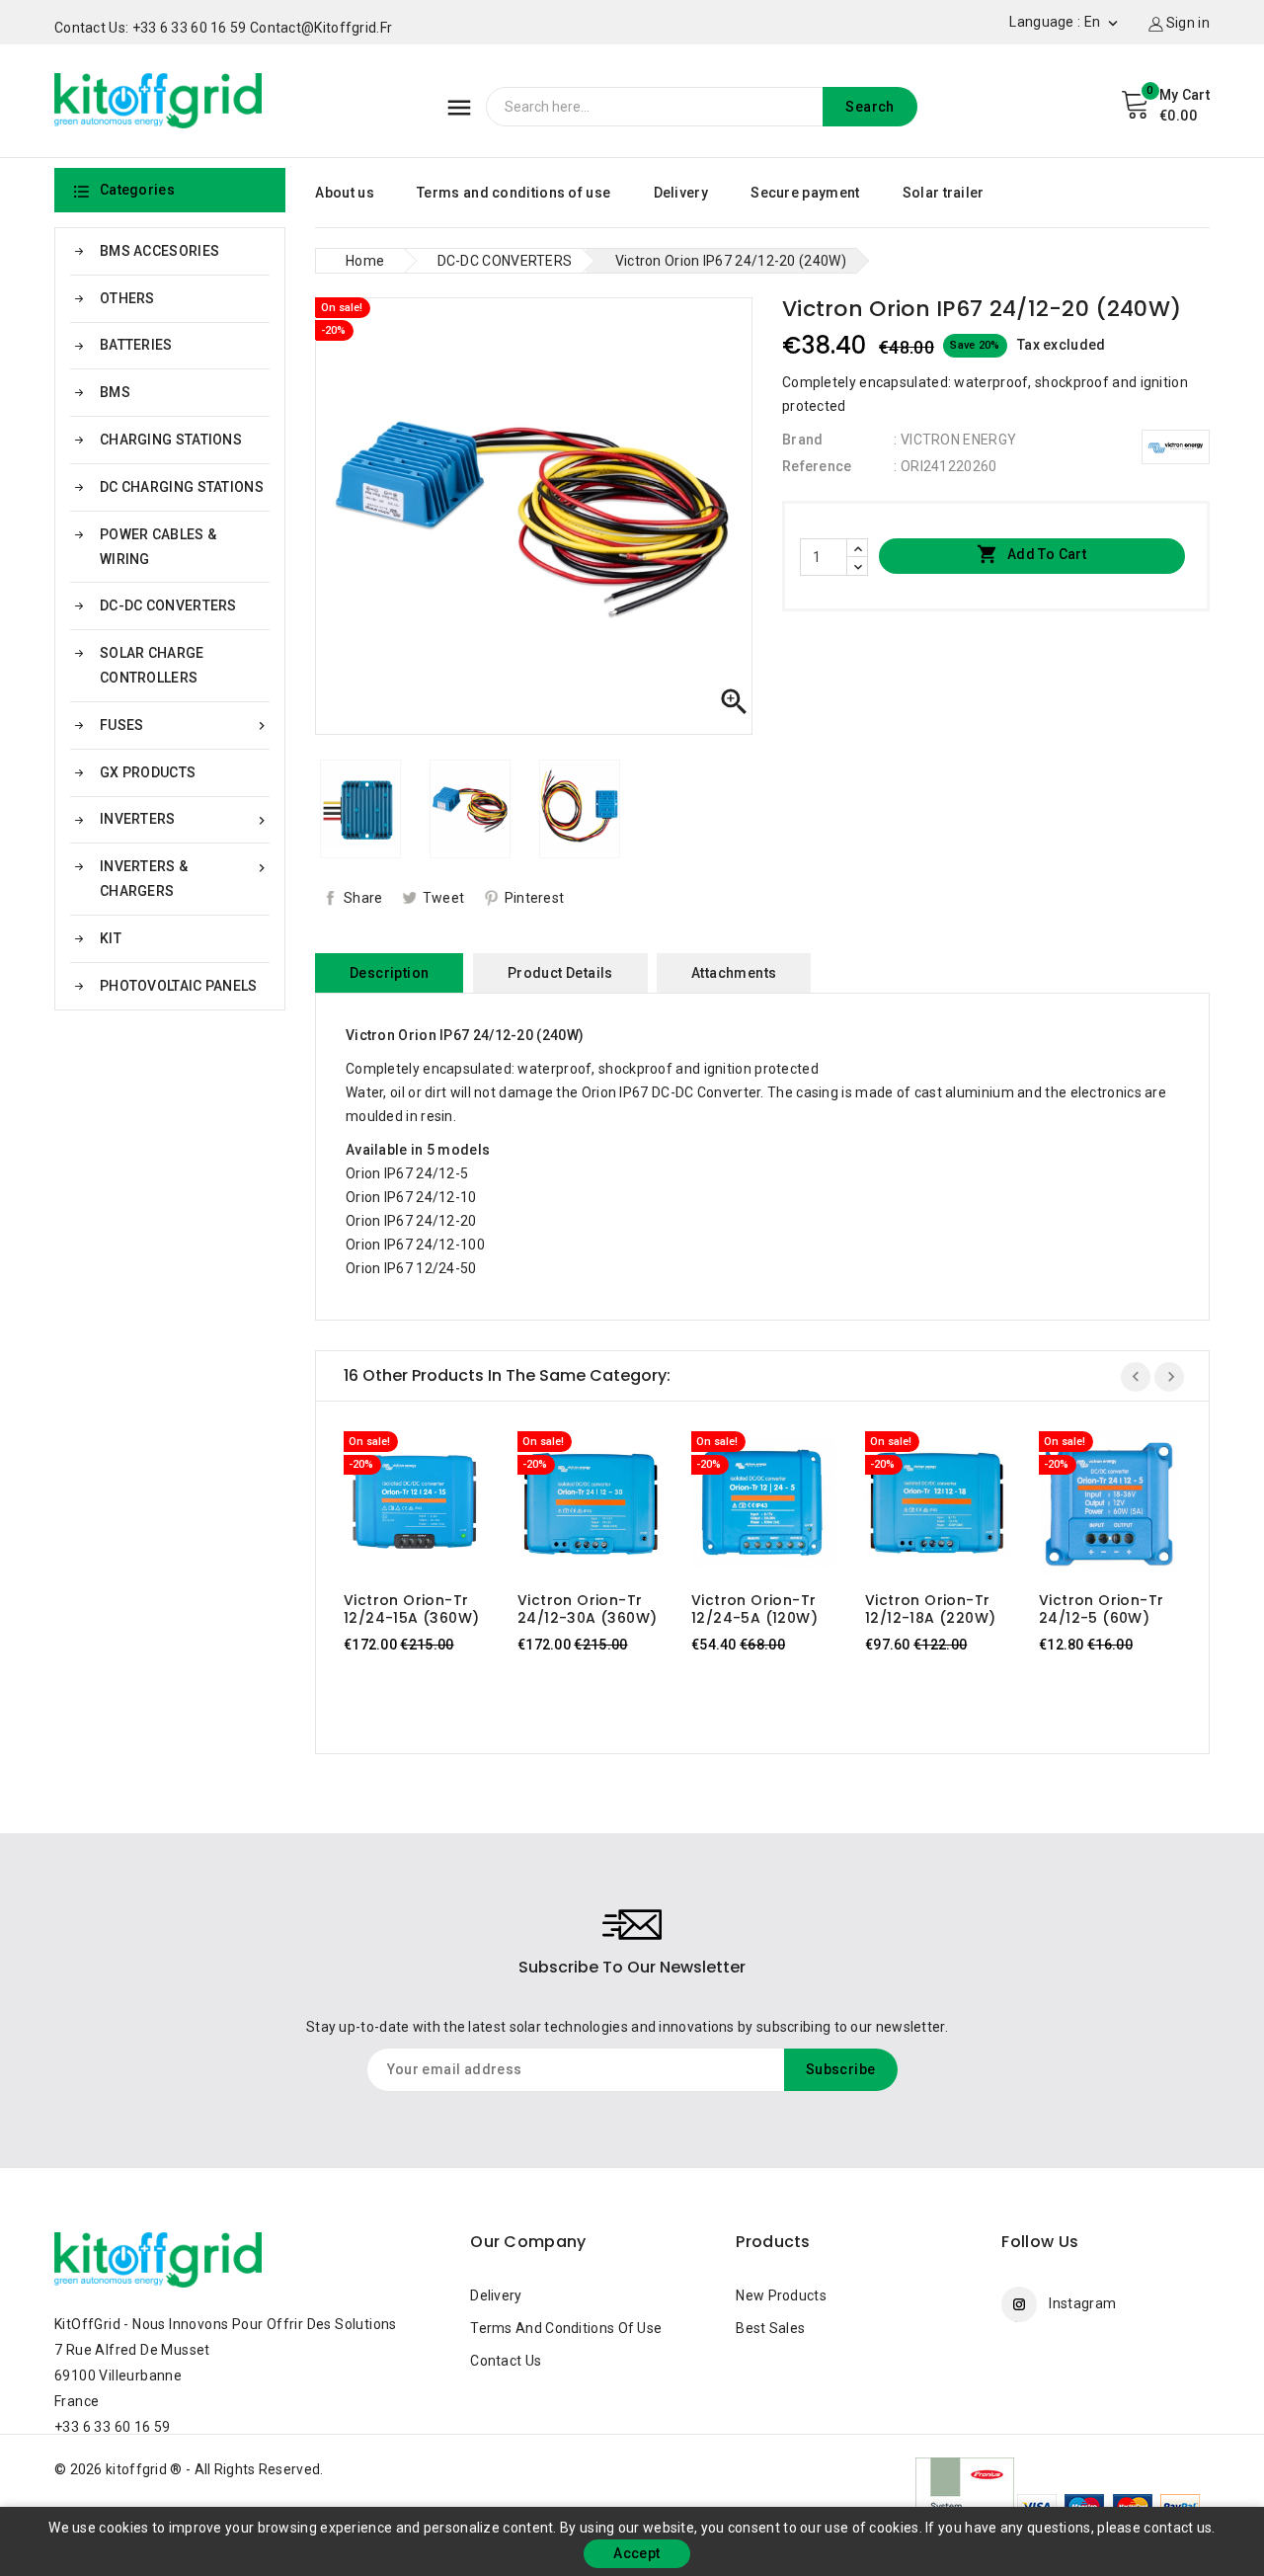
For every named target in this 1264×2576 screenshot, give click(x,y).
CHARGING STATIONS (171, 440)
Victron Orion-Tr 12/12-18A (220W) (930, 1609)
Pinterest (535, 898)
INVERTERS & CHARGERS (185, 879)
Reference (817, 466)
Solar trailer (944, 193)
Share (363, 898)
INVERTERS (185, 819)
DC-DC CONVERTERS (168, 605)
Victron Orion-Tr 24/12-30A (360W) (587, 1609)
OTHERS (127, 298)
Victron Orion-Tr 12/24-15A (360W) (411, 1609)
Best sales (770, 2328)
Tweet (444, 898)
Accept (636, 2553)
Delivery (681, 193)
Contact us (506, 2361)
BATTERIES (136, 345)
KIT (111, 938)
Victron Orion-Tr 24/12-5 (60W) (1101, 1609)
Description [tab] (389, 973)
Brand (803, 440)
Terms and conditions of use (513, 193)
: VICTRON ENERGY (955, 440)
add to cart (396, 1508)
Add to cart (1031, 554)
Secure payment (805, 193)
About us (344, 193)
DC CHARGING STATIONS (182, 487)
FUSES (185, 725)
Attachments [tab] (734, 973)
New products (781, 2295)
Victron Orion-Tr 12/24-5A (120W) (754, 1609)
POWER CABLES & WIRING (158, 547)
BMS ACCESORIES (159, 251)
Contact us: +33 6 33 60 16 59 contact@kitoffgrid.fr (223, 28)
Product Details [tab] (560, 973)
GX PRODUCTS (148, 772)
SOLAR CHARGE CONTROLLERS (152, 665)
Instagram (1082, 2303)
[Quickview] (435, 1508)
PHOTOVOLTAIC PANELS (179, 986)
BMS (115, 392)
